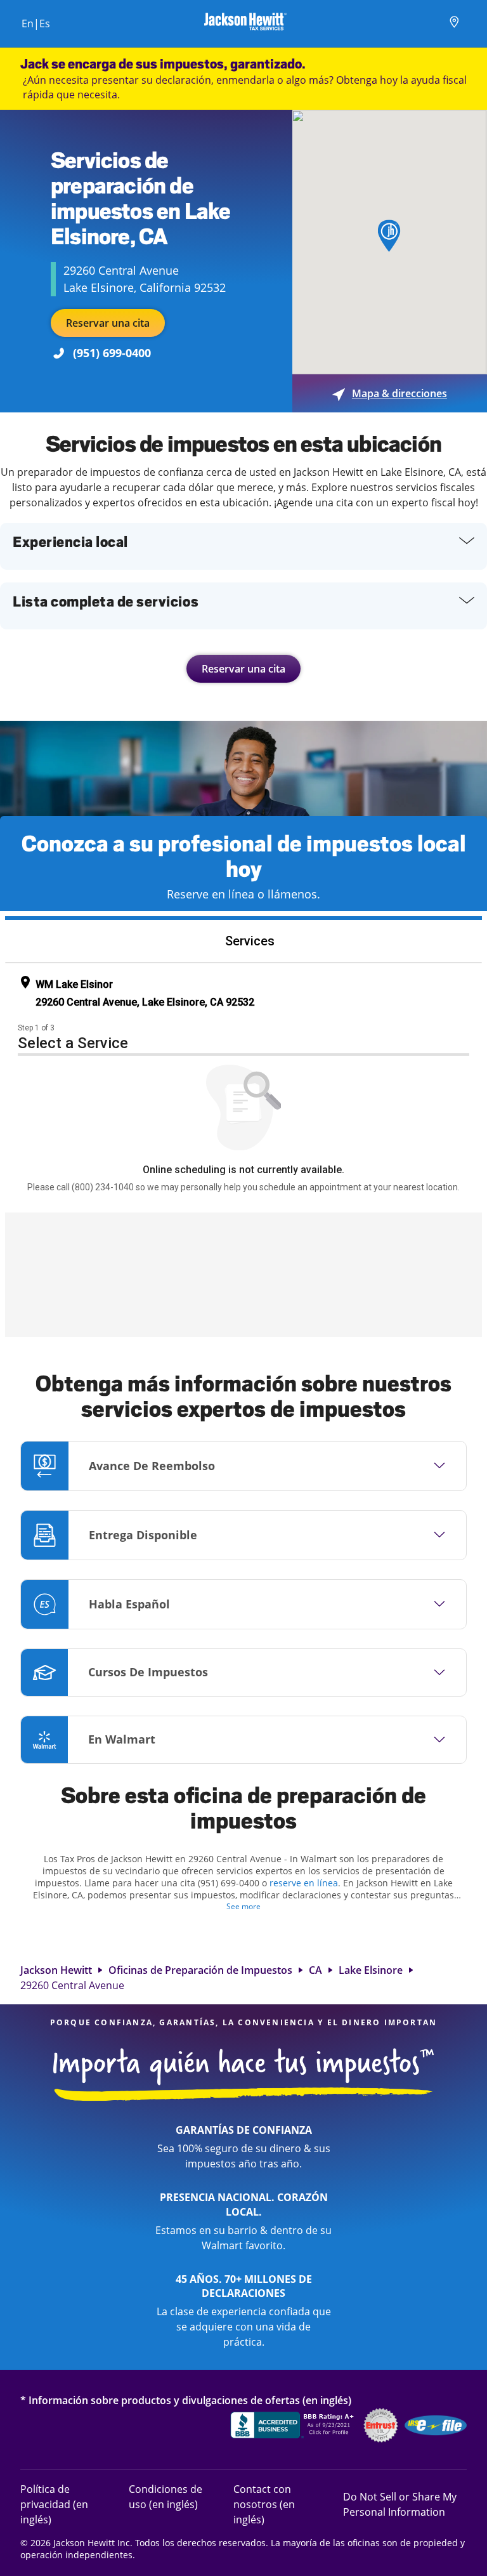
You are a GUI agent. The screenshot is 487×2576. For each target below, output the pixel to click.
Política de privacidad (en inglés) (64, 2504)
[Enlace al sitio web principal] (245, 23)
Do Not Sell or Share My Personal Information (400, 2504)
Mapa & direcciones (390, 393)
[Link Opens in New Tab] (294, 2427)
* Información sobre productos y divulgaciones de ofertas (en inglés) (186, 2400)
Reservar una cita (108, 323)
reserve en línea (304, 1883)
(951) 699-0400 (112, 353)
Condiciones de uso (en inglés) (166, 2496)
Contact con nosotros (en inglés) (264, 2504)
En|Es (36, 23)
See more (243, 1906)
